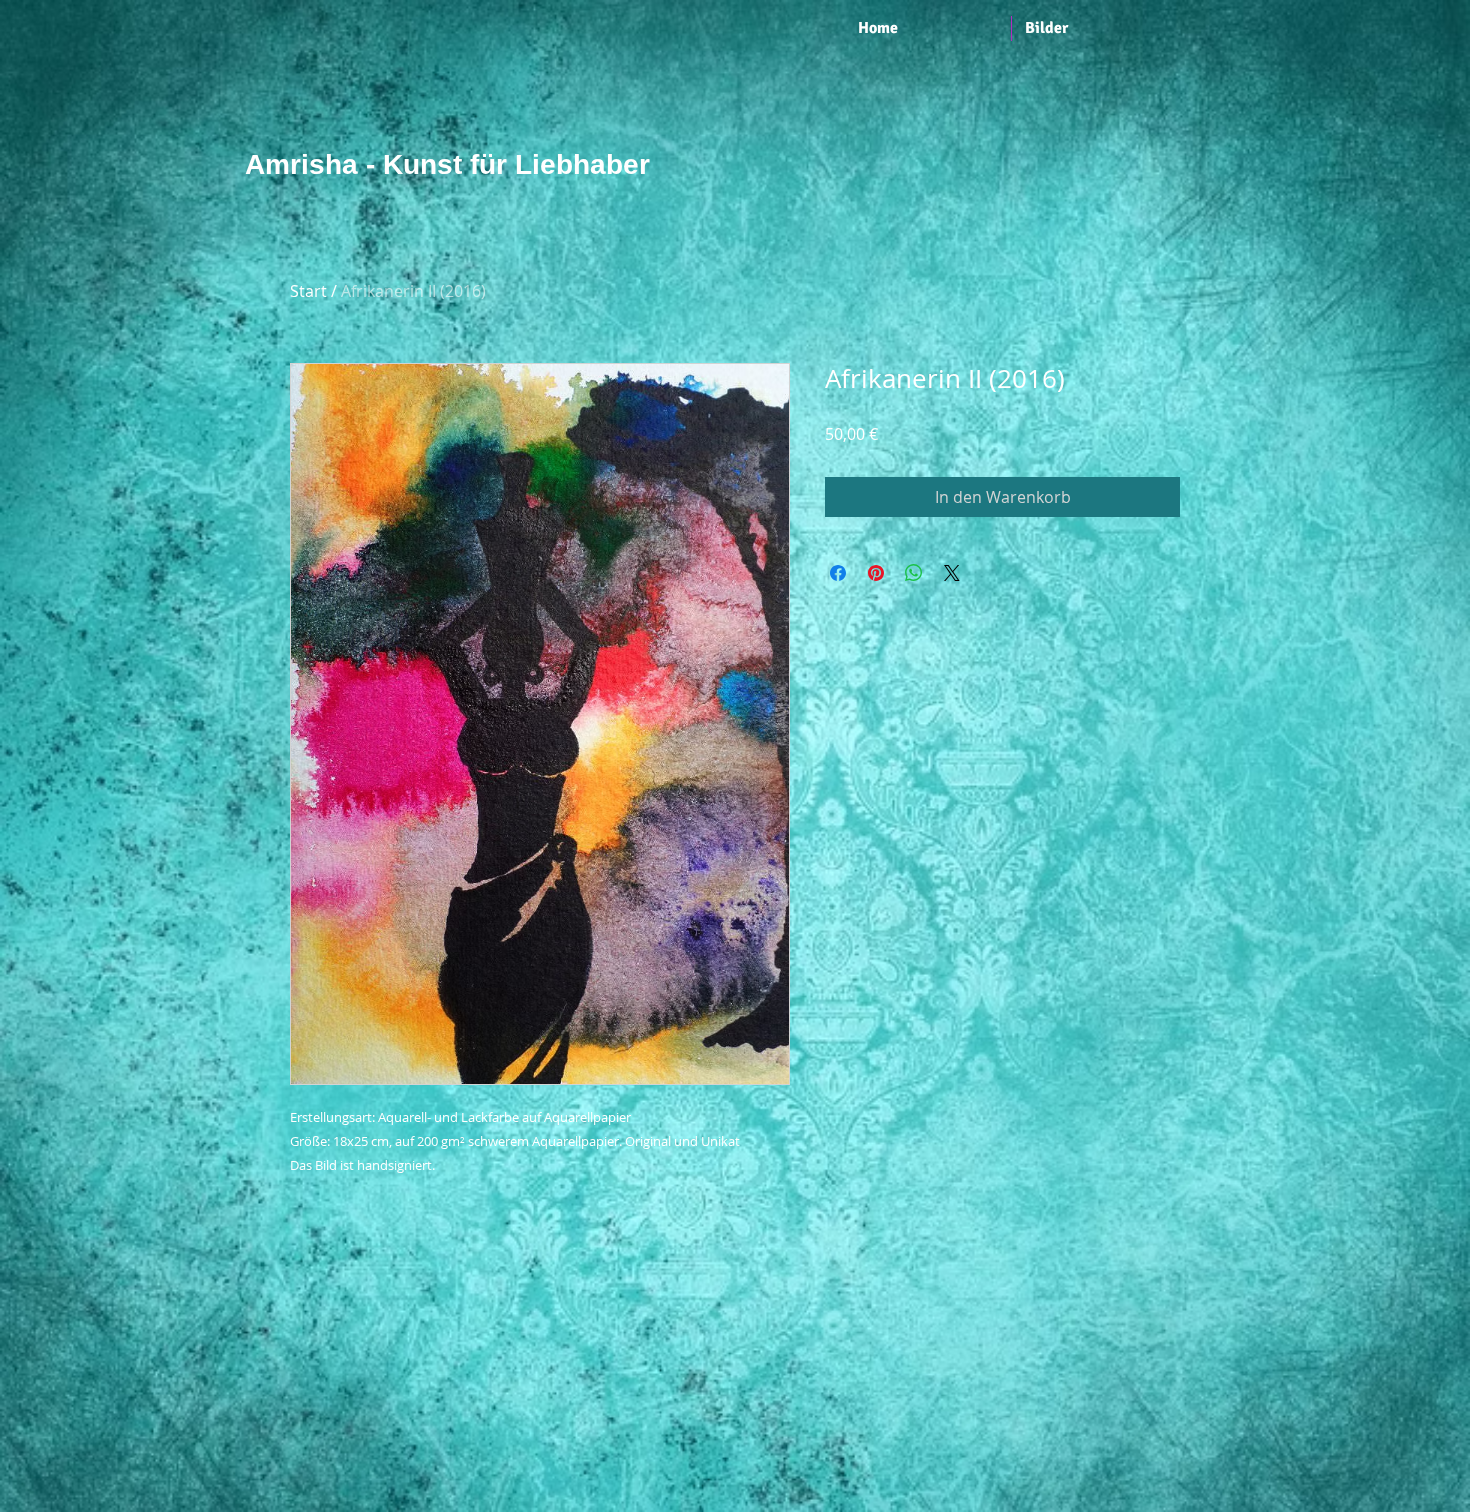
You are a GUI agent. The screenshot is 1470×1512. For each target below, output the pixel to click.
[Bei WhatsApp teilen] (914, 573)
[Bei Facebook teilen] (838, 573)
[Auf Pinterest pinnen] (876, 573)
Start (308, 291)
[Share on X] (952, 573)
